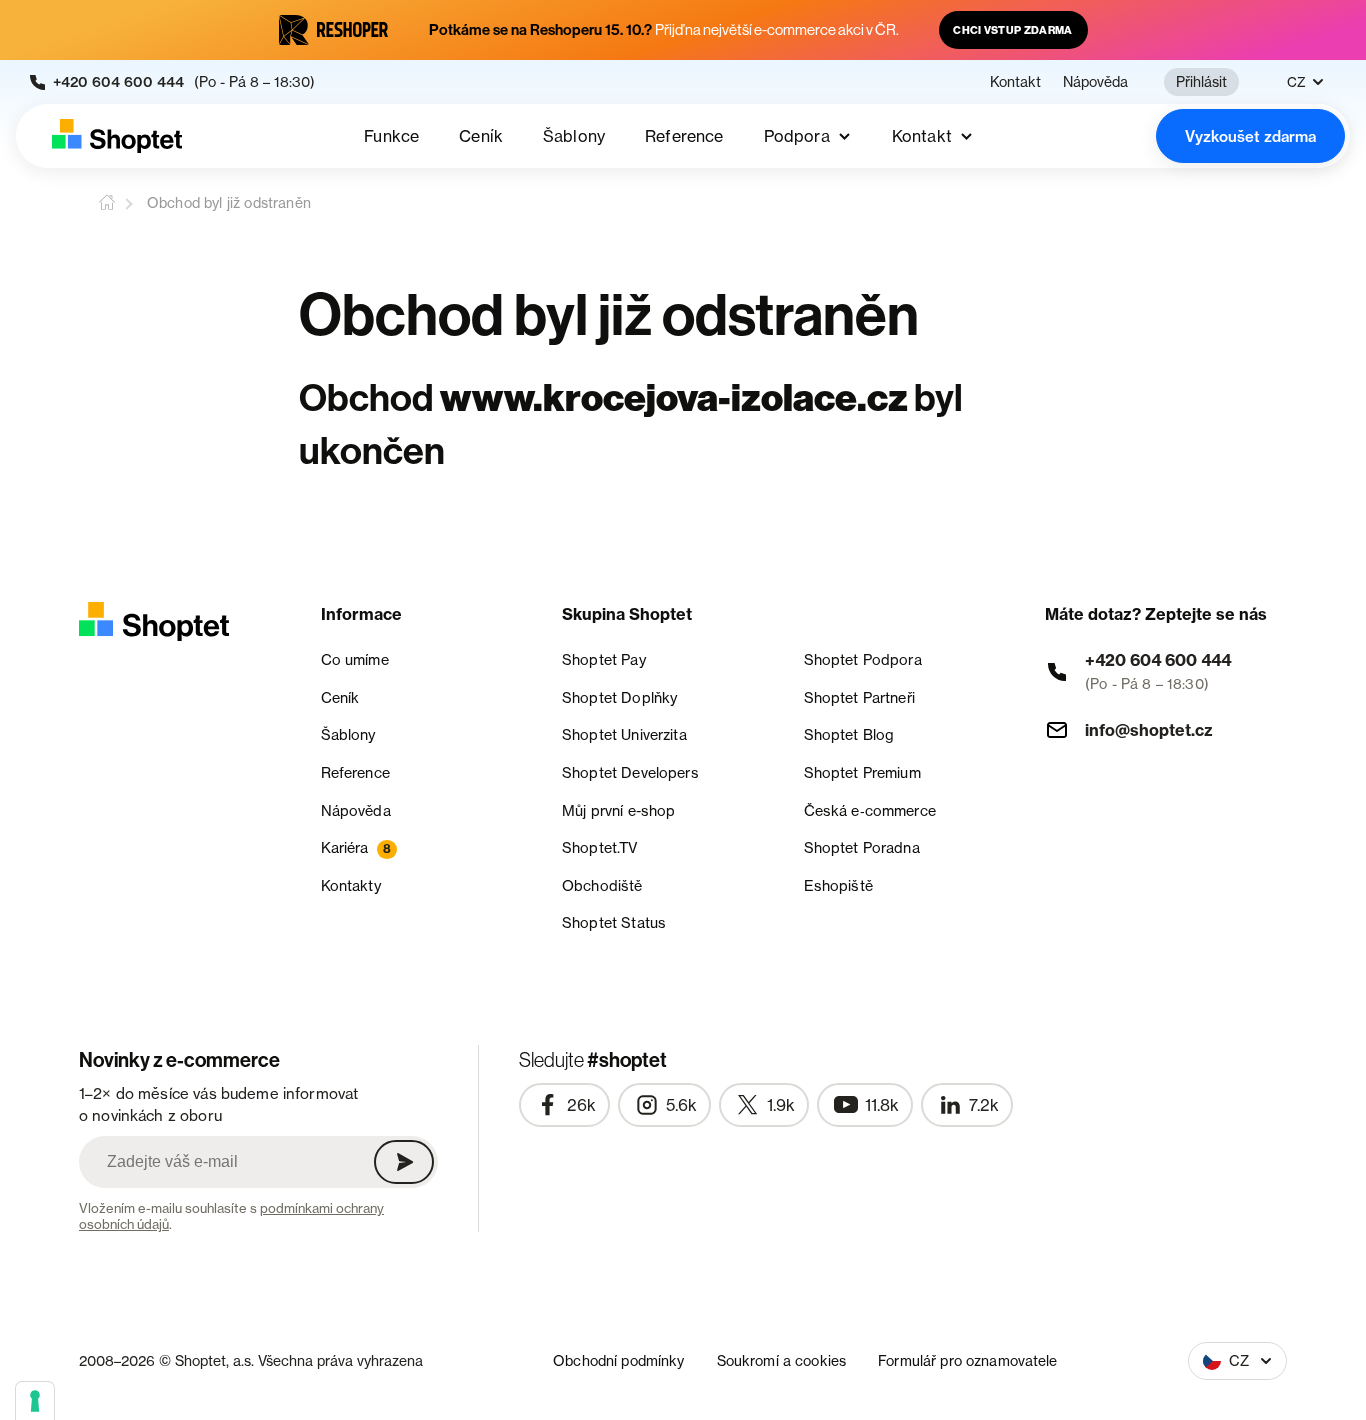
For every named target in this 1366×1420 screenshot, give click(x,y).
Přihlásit (1201, 81)
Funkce (391, 136)
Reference (684, 136)
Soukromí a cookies (782, 1360)
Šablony (574, 136)
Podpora (797, 136)
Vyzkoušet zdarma (1250, 136)
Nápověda (1095, 82)
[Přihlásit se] (404, 1162)
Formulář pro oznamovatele (968, 1360)
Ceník (481, 136)
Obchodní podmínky (618, 1360)
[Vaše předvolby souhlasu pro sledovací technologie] (35, 1401)
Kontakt (1015, 82)
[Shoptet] (117, 136)
